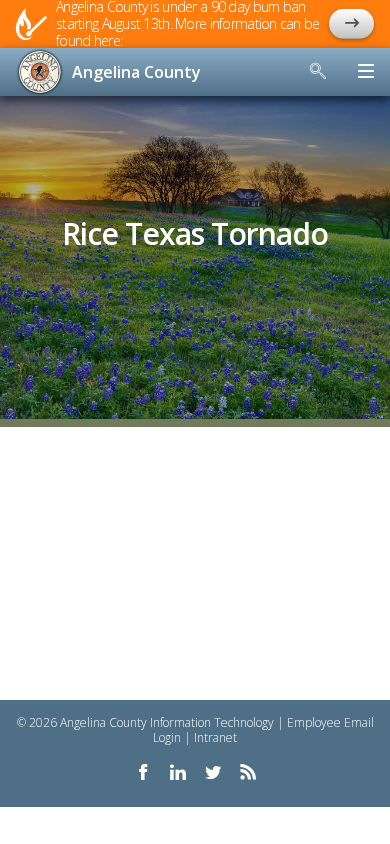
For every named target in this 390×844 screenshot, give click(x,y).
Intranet (215, 737)
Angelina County (136, 72)
